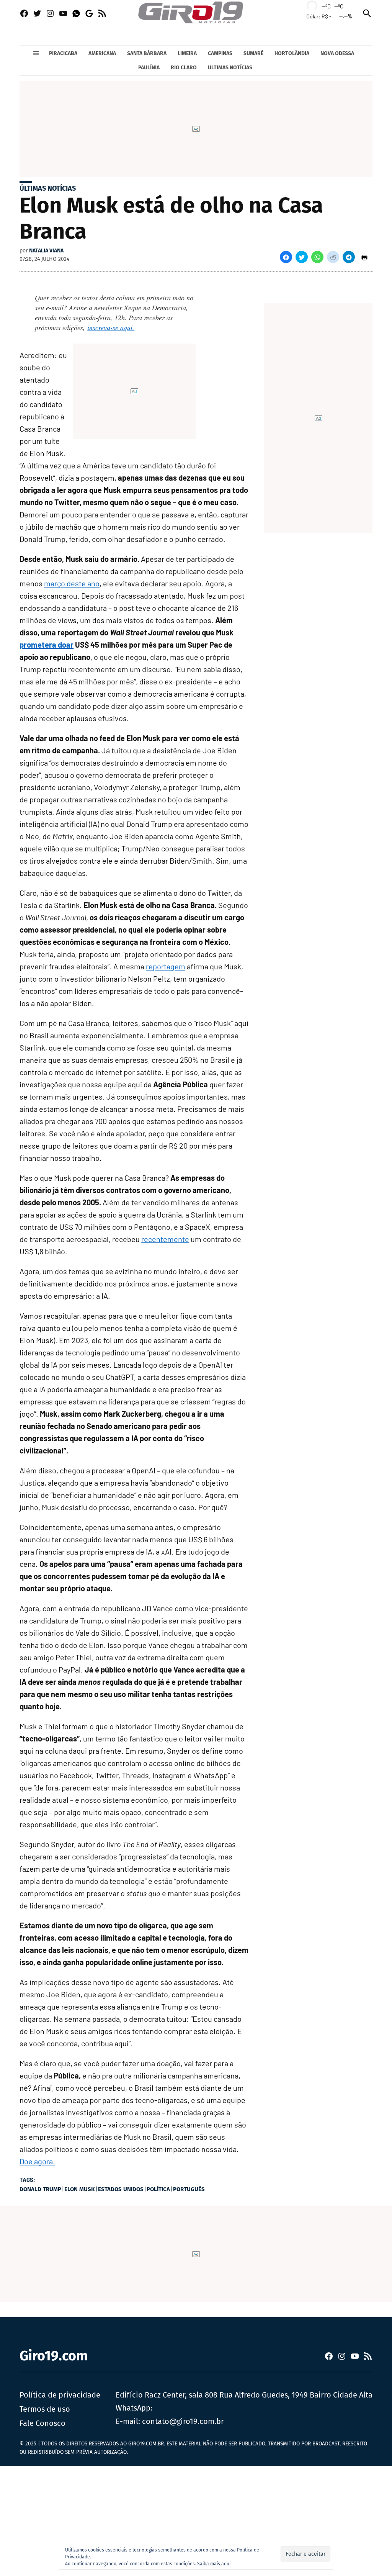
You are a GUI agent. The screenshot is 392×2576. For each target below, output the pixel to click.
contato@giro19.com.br (183, 2421)
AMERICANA (102, 53)
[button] (286, 257)
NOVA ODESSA (337, 53)
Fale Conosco (42, 2423)
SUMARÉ (253, 53)
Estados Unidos (121, 2189)
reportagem (166, 966)
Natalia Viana (46, 251)
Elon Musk (80, 2189)
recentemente (165, 1239)
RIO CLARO (184, 68)
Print (364, 257)
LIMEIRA (187, 53)
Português (189, 2189)
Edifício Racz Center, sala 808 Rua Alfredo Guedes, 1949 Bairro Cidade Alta (244, 2395)
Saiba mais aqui (214, 2564)
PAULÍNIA (149, 68)
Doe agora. (37, 2161)
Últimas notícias (48, 188)
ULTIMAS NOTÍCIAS (230, 68)
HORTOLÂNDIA (292, 53)
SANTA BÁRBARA (147, 53)
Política (158, 2189)
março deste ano (72, 583)
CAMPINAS (220, 53)
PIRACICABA (63, 53)
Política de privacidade (60, 2395)
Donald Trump (40, 2189)
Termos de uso (45, 2409)
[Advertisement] (196, 2519)
